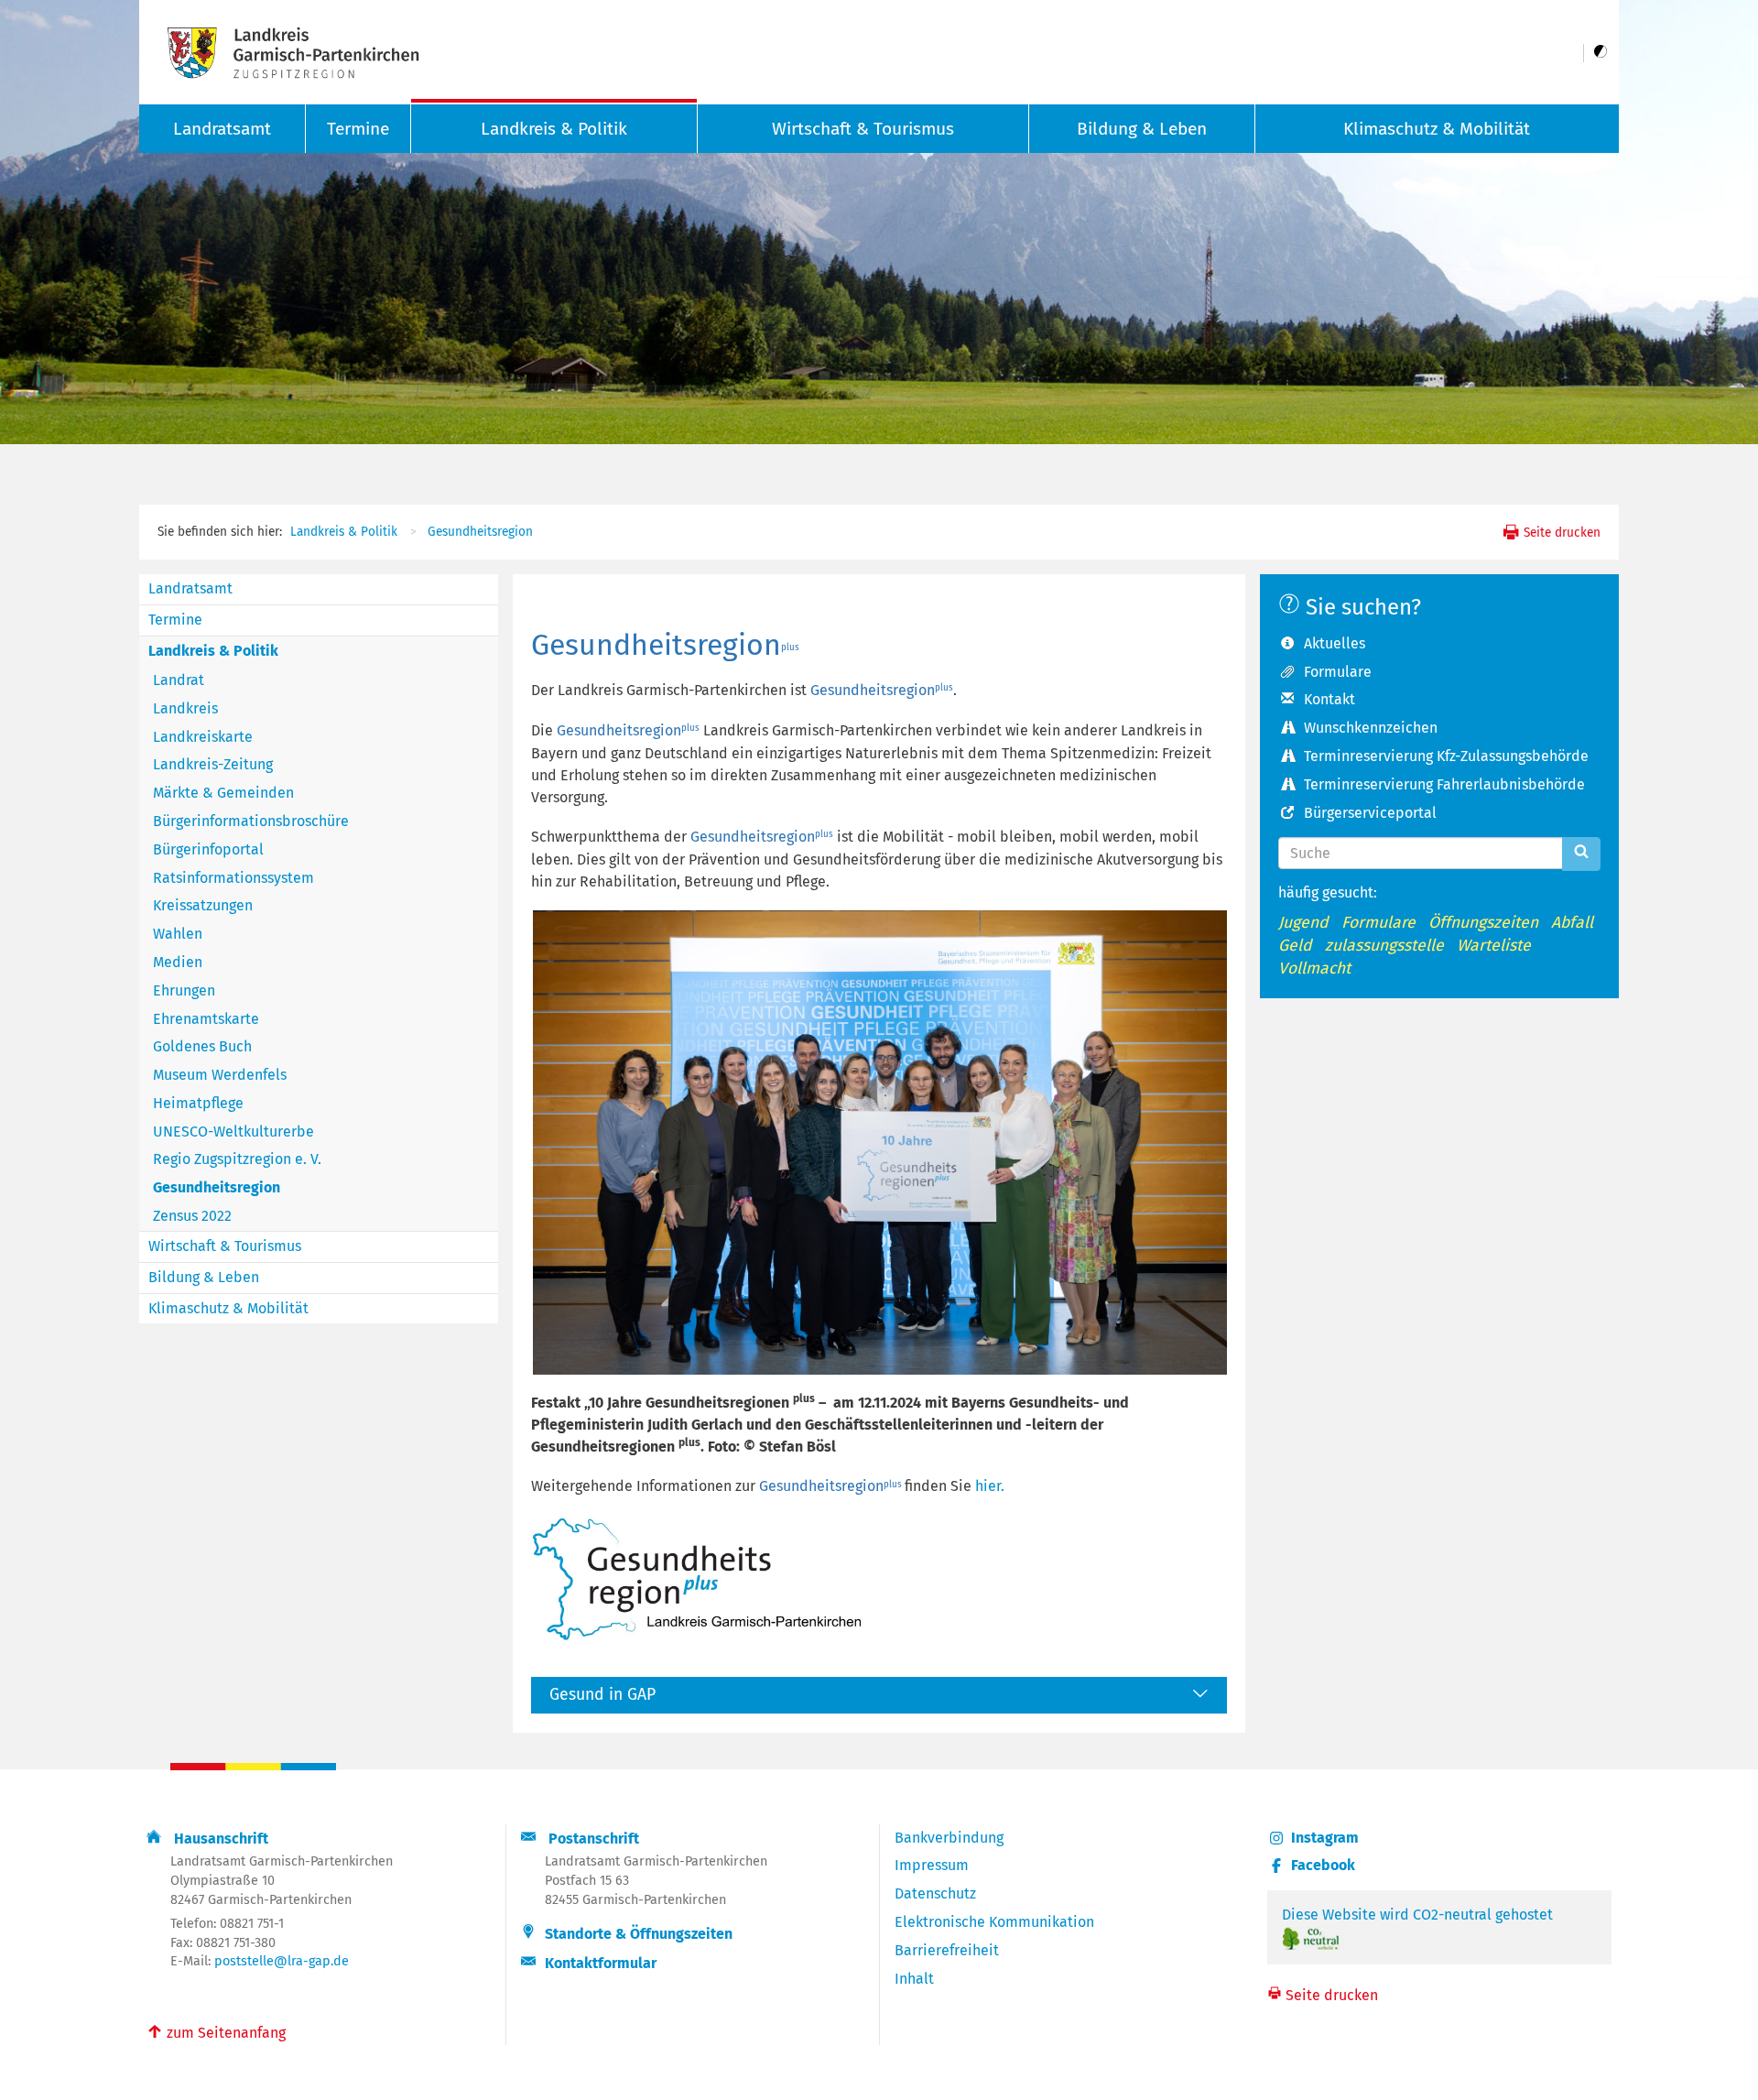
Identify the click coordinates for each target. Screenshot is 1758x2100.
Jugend (1303, 923)
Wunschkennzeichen (1371, 728)
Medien (178, 962)
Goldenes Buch (202, 1046)
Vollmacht (1314, 968)
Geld (1295, 946)
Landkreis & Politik (554, 129)
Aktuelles (1335, 643)
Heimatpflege (198, 1103)
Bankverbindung (949, 1838)
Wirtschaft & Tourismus (863, 129)
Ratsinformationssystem (233, 878)
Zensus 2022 (192, 1216)
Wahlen (178, 934)
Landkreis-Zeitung (213, 764)
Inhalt (914, 1979)
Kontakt (1329, 699)
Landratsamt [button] (222, 129)
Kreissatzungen (203, 905)
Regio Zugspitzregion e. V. (237, 1159)
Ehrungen (184, 990)
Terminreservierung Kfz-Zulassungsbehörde (1446, 756)
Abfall (1572, 923)
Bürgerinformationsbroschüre (251, 821)
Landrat (179, 680)
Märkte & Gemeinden (223, 793)
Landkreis (185, 708)
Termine (358, 129)
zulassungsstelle (1384, 946)
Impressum (932, 1865)
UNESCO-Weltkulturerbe (233, 1132)
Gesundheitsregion (480, 532)
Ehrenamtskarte (206, 1019)
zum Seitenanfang (216, 2031)
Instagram (1325, 1838)
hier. (990, 1486)
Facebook (1323, 1865)
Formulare (1338, 672)
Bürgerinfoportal (208, 849)
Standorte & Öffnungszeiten (639, 1934)
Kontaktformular (601, 1963)
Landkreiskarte (203, 737)
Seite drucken (1560, 533)
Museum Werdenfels (220, 1075)
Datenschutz (935, 1893)
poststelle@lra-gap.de (282, 1961)
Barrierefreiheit (947, 1950)
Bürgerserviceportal (1370, 813)
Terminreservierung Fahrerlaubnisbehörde (1444, 784)
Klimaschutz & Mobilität (1437, 129)
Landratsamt (190, 588)
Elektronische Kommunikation (994, 1922)
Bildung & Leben (1142, 129)
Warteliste (1494, 946)
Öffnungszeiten (1483, 923)
